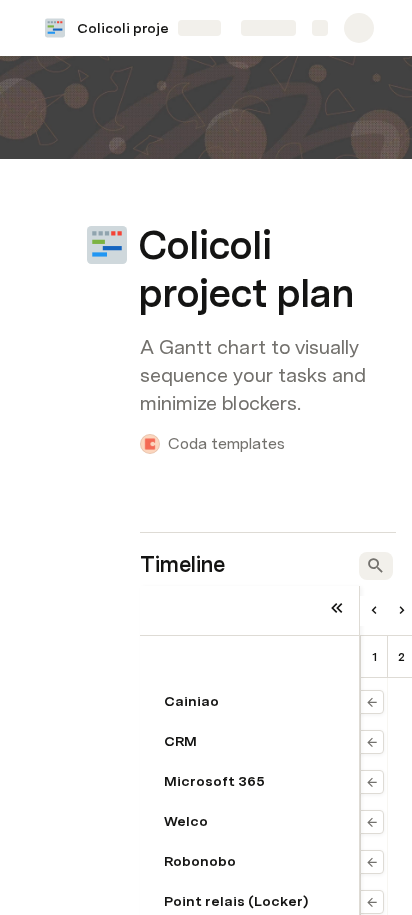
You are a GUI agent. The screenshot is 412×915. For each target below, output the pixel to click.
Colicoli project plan (146, 28)
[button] (151, 200)
